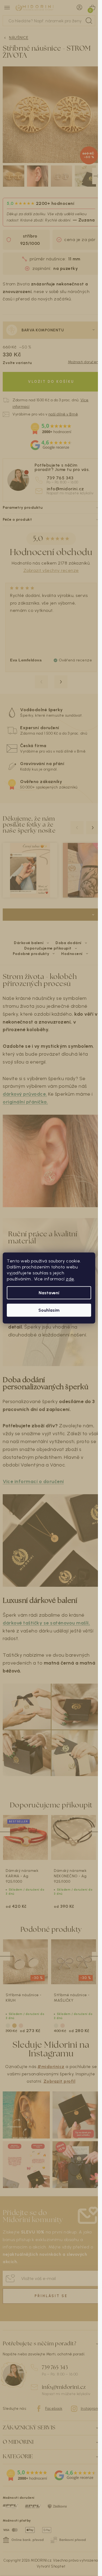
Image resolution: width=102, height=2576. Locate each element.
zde (70, 1279)
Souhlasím (49, 1310)
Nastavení (49, 1293)
